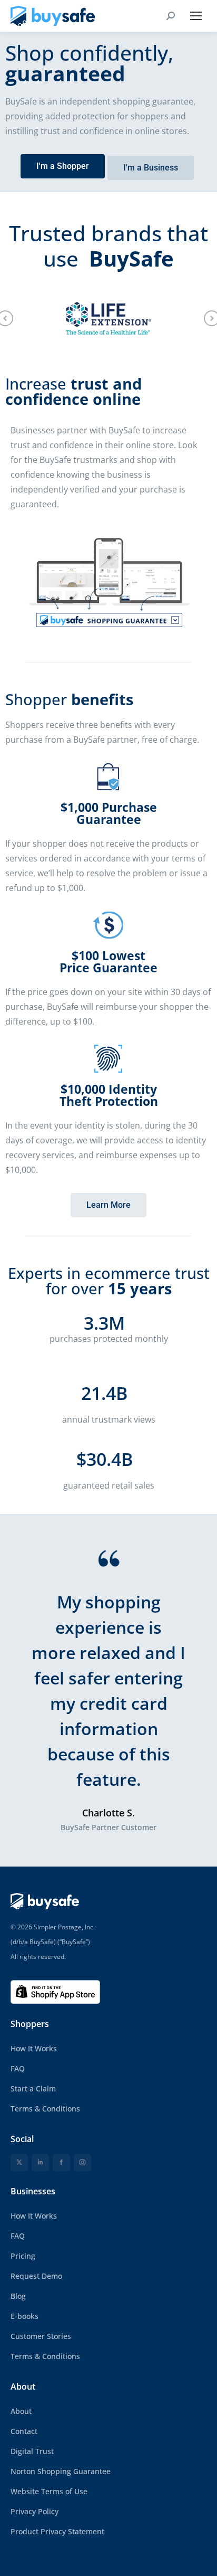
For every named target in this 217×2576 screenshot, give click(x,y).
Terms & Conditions (45, 2109)
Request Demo (36, 2276)
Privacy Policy (34, 2511)
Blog (18, 2296)
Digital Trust (32, 2451)
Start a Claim (33, 2089)
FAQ (18, 2068)
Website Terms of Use (49, 2491)
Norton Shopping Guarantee (61, 2471)
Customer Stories (41, 2336)
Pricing (23, 2256)
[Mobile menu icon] (196, 16)
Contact (24, 2431)
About (21, 2411)
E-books (24, 2316)
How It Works (34, 2048)
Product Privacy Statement (57, 2531)
